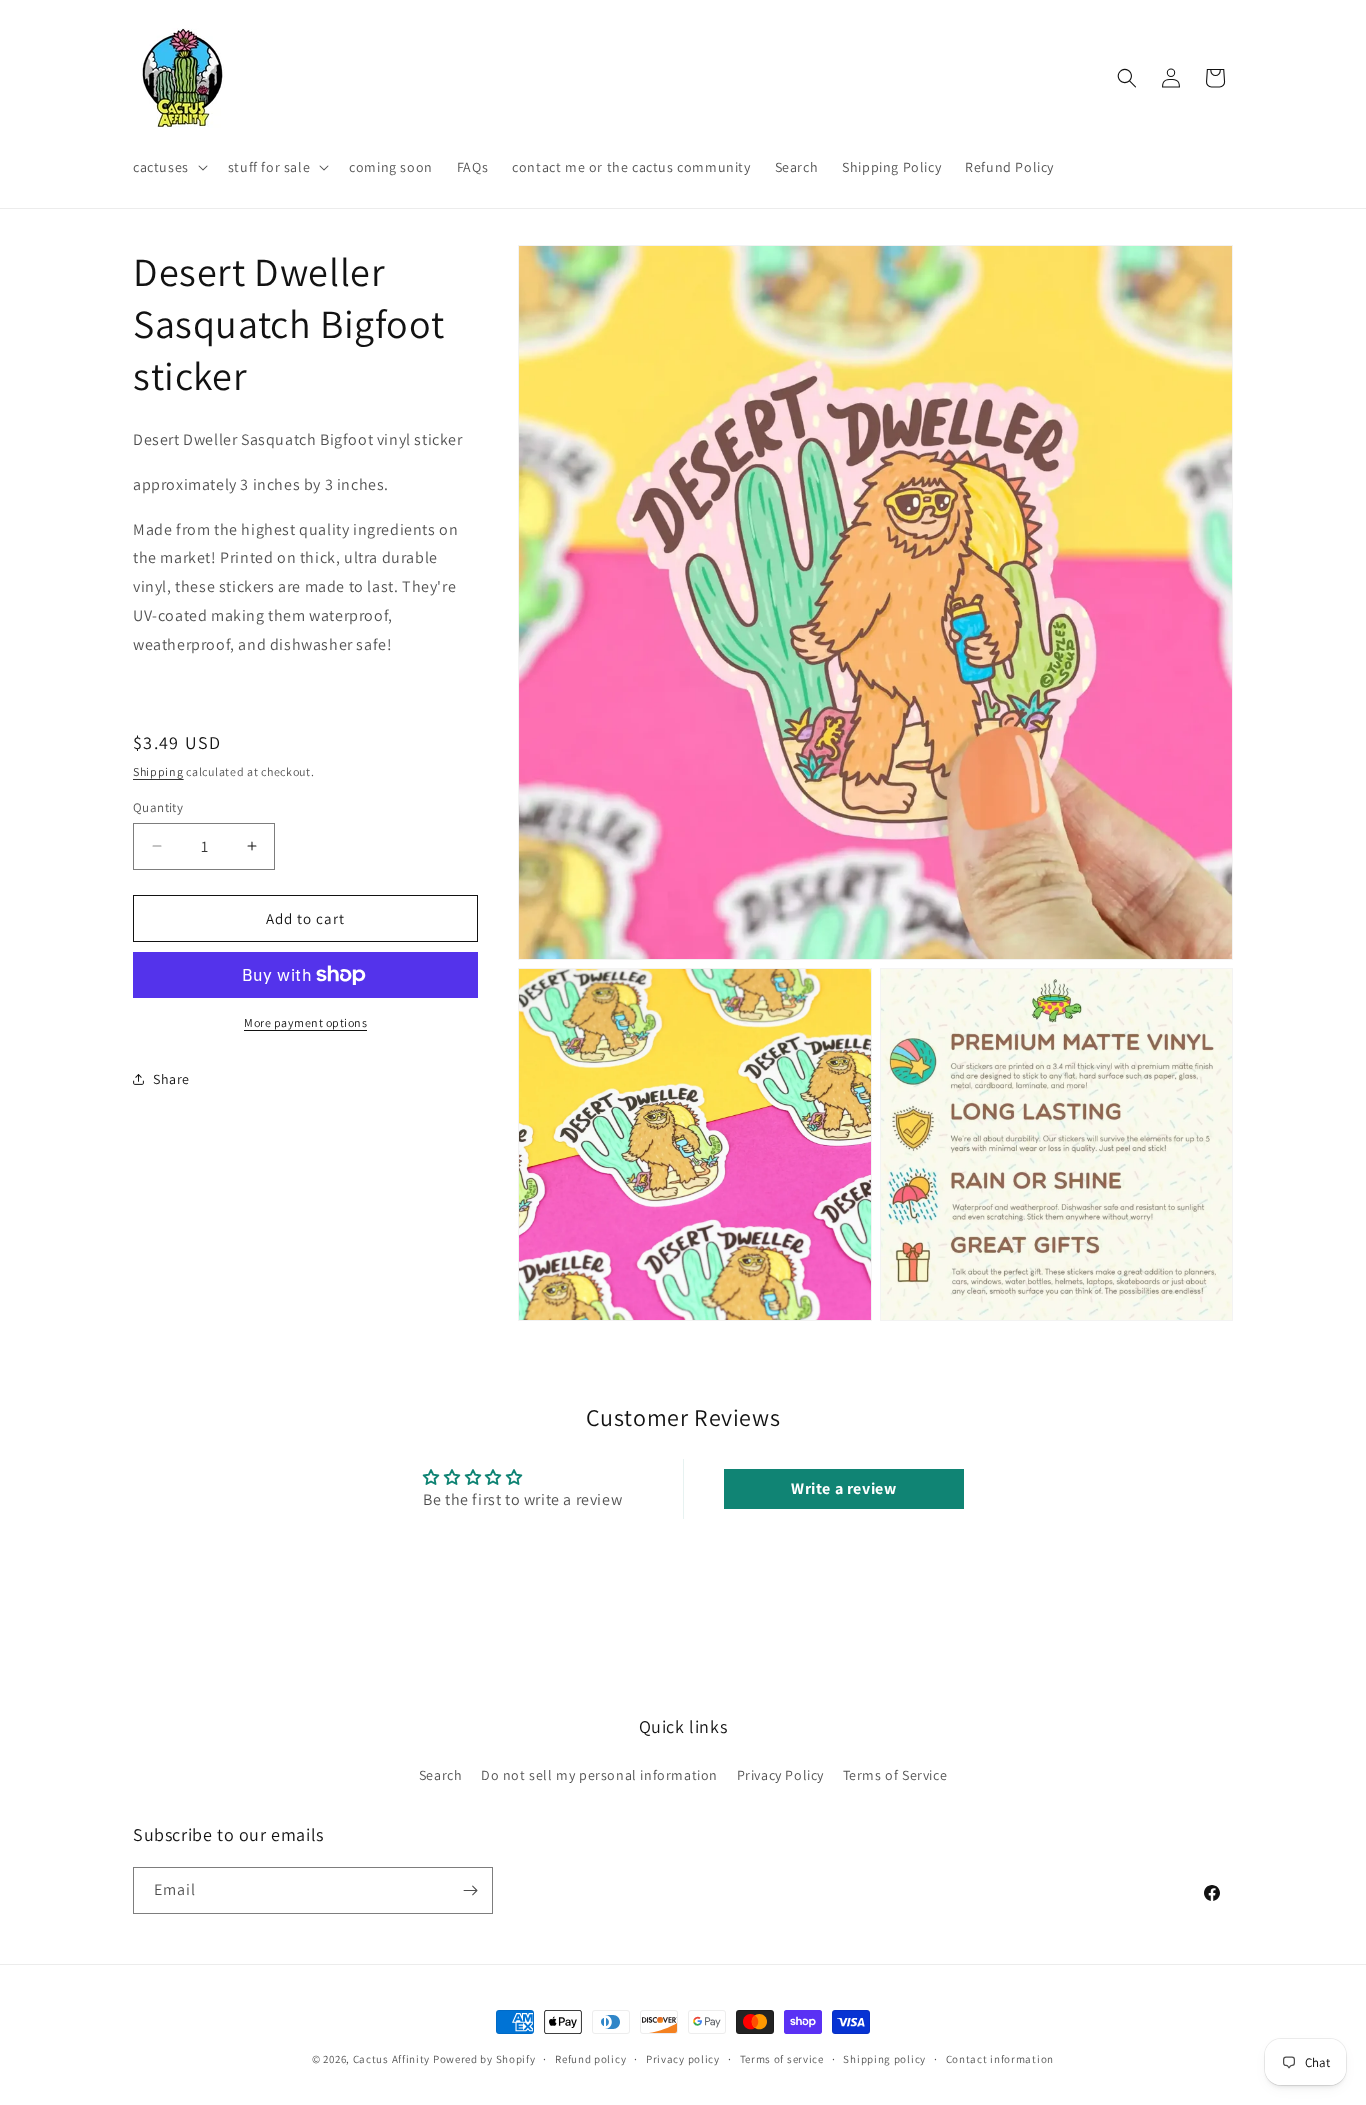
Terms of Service (895, 1775)
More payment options (305, 1022)
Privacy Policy (780, 1775)
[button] (168, 167)
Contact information (1000, 2059)
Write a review (843, 1488)
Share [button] (171, 1078)
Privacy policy (683, 2059)
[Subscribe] (470, 1890)
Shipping (158, 771)
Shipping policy (884, 2059)
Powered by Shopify (484, 2059)
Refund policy (590, 2059)
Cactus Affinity (392, 2059)
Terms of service (782, 2059)
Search (441, 1775)
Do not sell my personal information (599, 1775)
